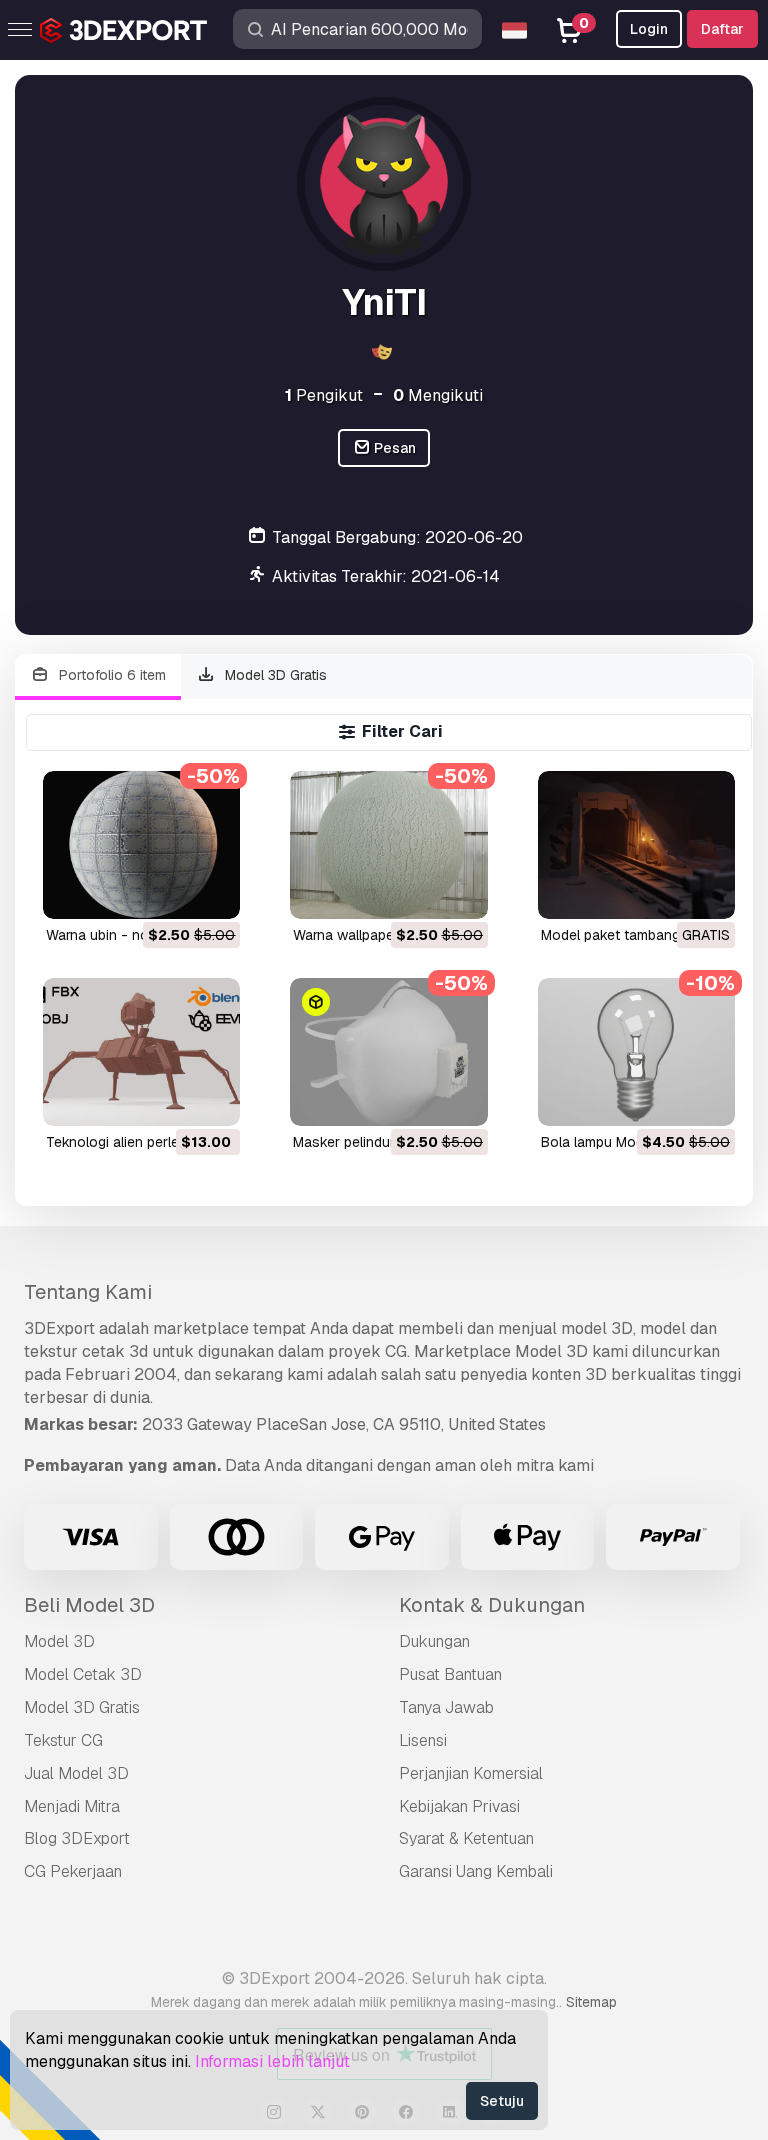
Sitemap (591, 2002)
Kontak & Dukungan (492, 1605)
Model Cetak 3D (83, 1674)
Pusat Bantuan (450, 1674)
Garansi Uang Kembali (476, 1871)
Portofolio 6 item (110, 675)
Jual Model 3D (76, 1773)
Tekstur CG (63, 1740)
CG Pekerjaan (73, 1871)
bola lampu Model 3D (609, 1142)
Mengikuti (438, 395)
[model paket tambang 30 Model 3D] (636, 845)
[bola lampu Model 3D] (636, 1052)
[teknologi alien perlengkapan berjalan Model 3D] (141, 1052)
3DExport (59, 1328)
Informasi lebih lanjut (272, 2061)
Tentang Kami (88, 1292)
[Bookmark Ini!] (211, 891)
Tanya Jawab (446, 1707)
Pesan (393, 448)
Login (649, 29)
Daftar (722, 29)
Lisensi (423, 1740)
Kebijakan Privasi (459, 1806)
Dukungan (434, 1641)
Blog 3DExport (77, 1838)
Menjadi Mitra (72, 1806)
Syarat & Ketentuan (466, 1838)
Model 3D (59, 1641)
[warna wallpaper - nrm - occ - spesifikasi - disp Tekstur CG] (388, 845)
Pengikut (324, 395)
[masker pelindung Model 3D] (388, 1052)
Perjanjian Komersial (471, 1773)
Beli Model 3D (89, 1605)
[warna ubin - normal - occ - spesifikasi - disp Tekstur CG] (141, 845)
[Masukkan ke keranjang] (170, 891)
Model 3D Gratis (274, 675)
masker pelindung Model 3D (382, 1142)
